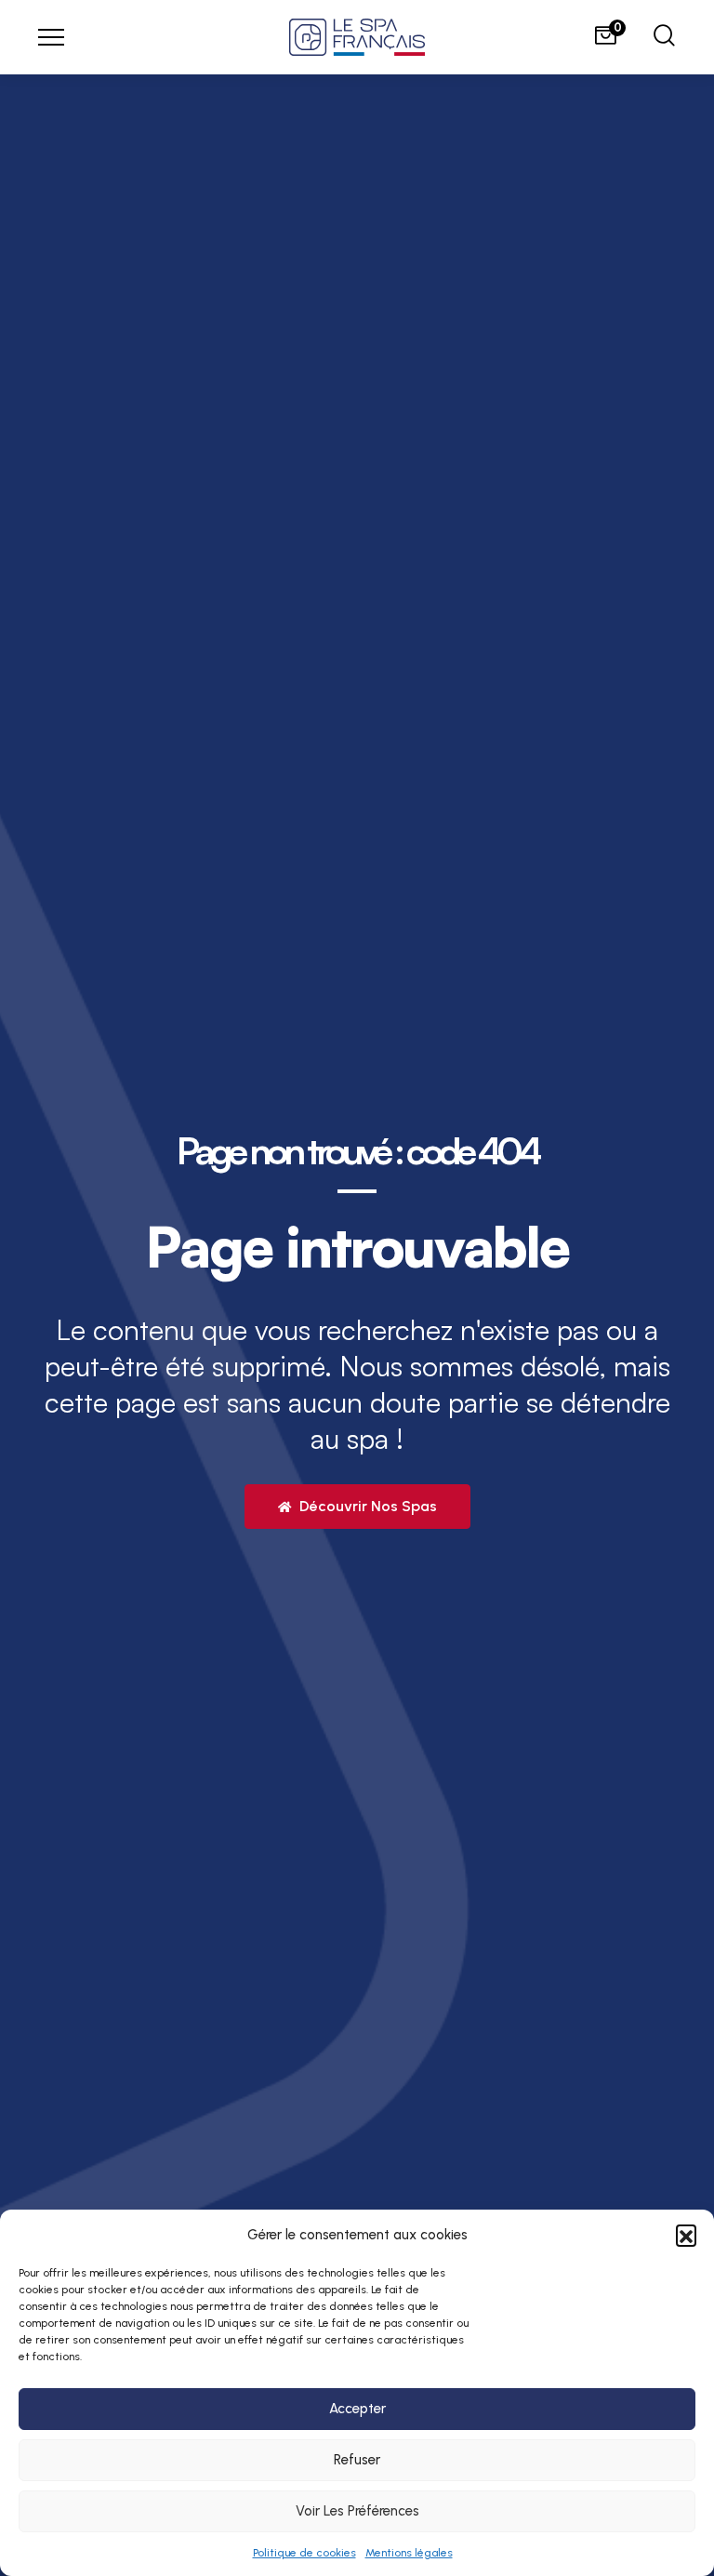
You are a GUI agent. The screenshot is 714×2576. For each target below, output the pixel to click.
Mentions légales (409, 2553)
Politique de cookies (304, 2553)
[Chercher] (665, 38)
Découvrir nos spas (366, 1506)
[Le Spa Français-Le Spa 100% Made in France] (357, 37)
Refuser (357, 2460)
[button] (686, 2235)
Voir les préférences (357, 2511)
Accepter (357, 2409)
